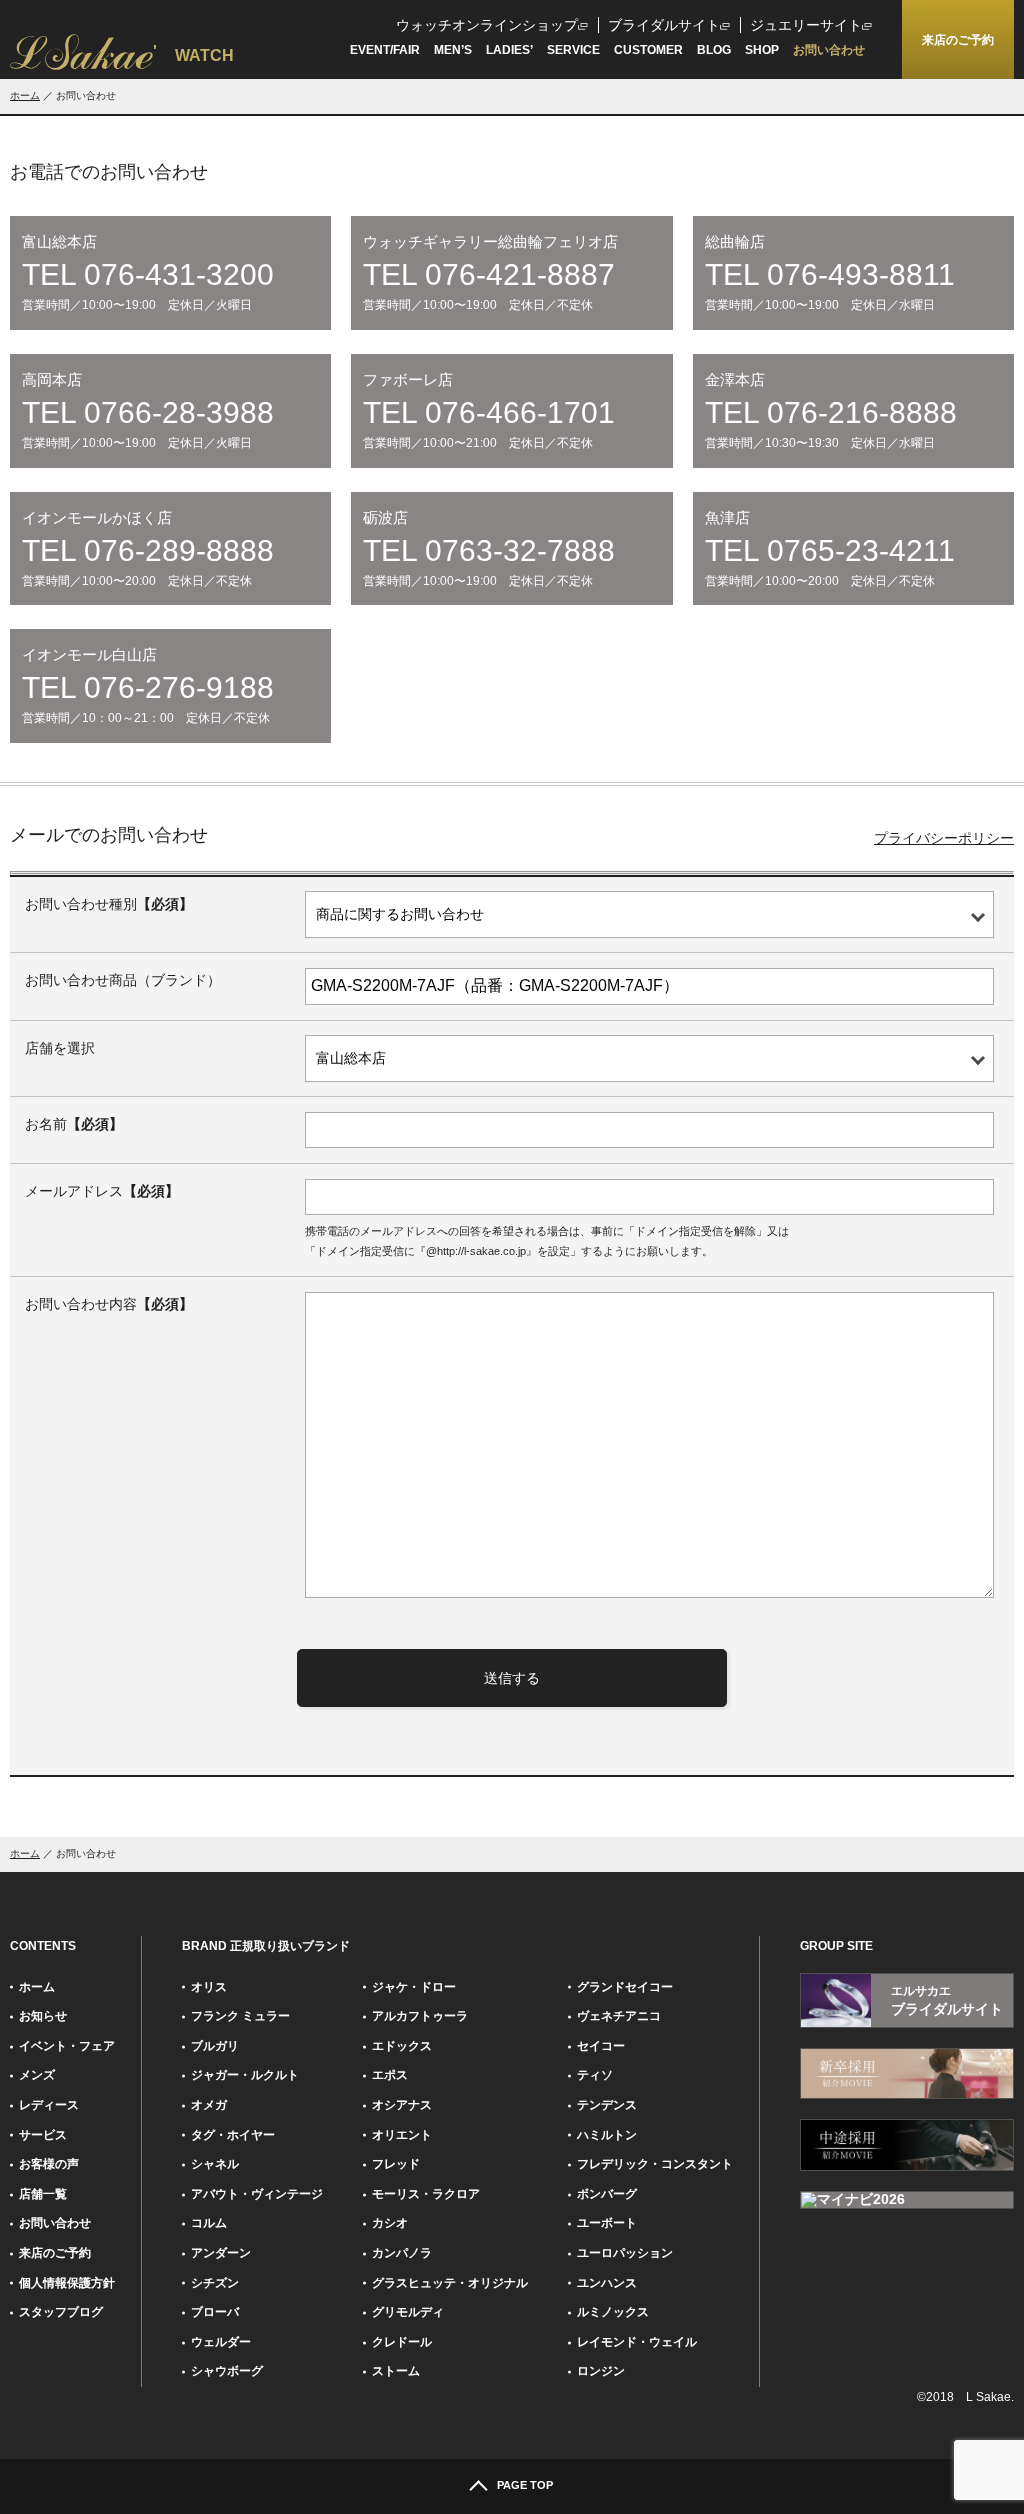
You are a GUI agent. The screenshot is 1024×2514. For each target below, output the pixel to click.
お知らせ (43, 2016)
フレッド (396, 2164)
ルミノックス (613, 2312)
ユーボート (607, 2223)
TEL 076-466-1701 (489, 413)
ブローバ (215, 2312)
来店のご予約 (55, 2253)
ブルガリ (215, 2046)
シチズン (215, 2283)
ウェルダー (221, 2342)
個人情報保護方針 (67, 2283)
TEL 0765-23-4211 (830, 551)
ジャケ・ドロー (414, 1987)
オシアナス (402, 2105)
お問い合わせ (829, 50)
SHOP (762, 50)
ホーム (25, 95)
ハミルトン (607, 2135)
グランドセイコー (625, 1987)
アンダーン (221, 2253)
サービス (43, 2135)
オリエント (402, 2135)
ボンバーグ (607, 2194)
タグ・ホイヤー (233, 2135)
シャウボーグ (227, 2371)
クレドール (402, 2342)
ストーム (396, 2371)
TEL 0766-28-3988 (148, 413)
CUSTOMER (648, 50)
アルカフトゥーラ (420, 2016)
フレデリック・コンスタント (655, 2164)
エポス (390, 2075)
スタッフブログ (61, 2312)
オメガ (209, 2105)
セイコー (601, 2046)
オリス (209, 1987)
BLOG (714, 50)
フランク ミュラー (240, 2016)
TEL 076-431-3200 (148, 275)
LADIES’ (509, 50)
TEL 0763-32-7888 (489, 551)
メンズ (37, 2075)
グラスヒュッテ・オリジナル (450, 2283)
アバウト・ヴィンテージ (257, 2194)
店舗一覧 (43, 2194)
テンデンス (607, 2105)
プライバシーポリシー (944, 838)
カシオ (390, 2223)
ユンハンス (607, 2283)
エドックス (402, 2046)
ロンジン (601, 2371)
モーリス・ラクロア (426, 2194)
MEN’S (453, 50)
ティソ (595, 2075)
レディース (49, 2105)
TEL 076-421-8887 (489, 275)
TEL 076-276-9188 (148, 688)
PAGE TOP (525, 2485)
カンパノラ (402, 2253)
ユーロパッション (625, 2253)
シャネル (215, 2164)
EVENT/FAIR (385, 50)
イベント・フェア (67, 2046)
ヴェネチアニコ (619, 2016)
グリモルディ (408, 2312)
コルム (209, 2223)
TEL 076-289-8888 (148, 551)
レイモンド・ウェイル (637, 2342)
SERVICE (573, 50)
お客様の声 (49, 2164)
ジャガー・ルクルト (245, 2075)
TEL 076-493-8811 (830, 275)
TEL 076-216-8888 (831, 413)
